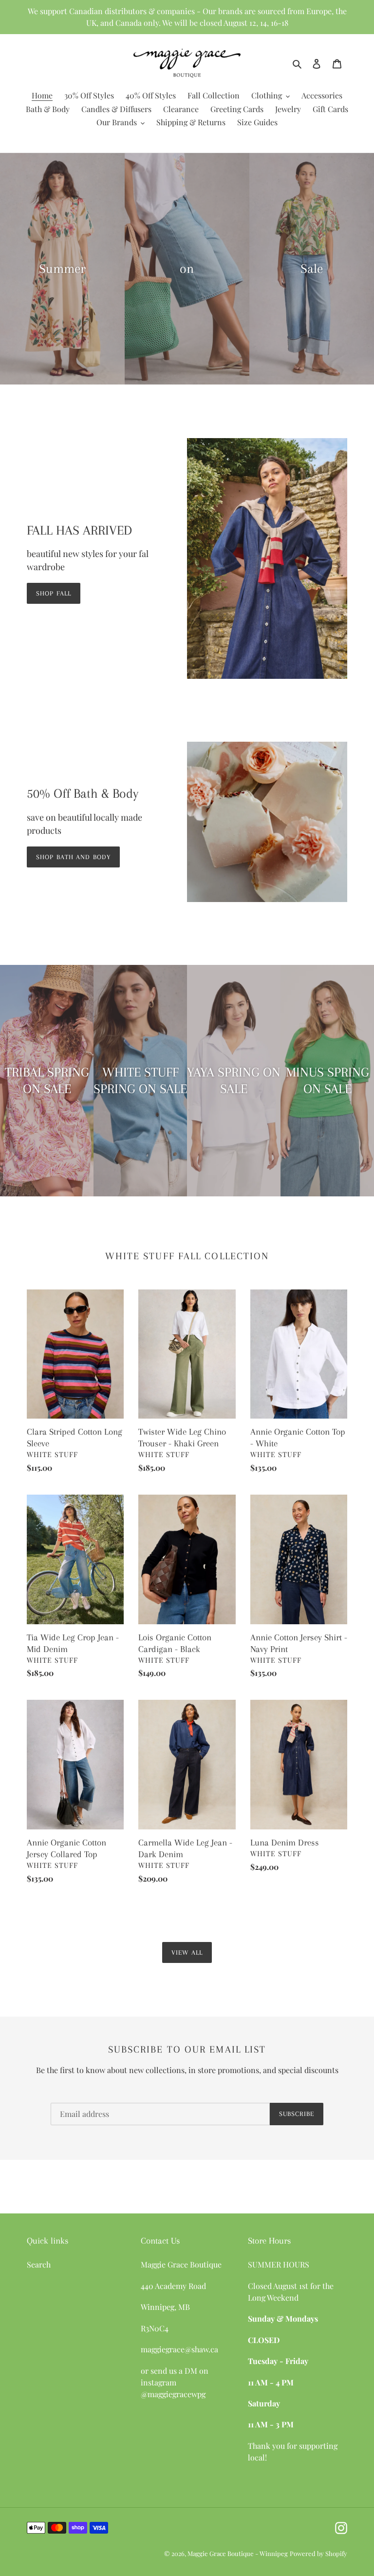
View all (187, 1952)
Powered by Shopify (318, 2553)
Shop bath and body (73, 857)
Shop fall (54, 593)
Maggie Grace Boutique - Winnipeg (238, 2553)
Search (39, 2264)
